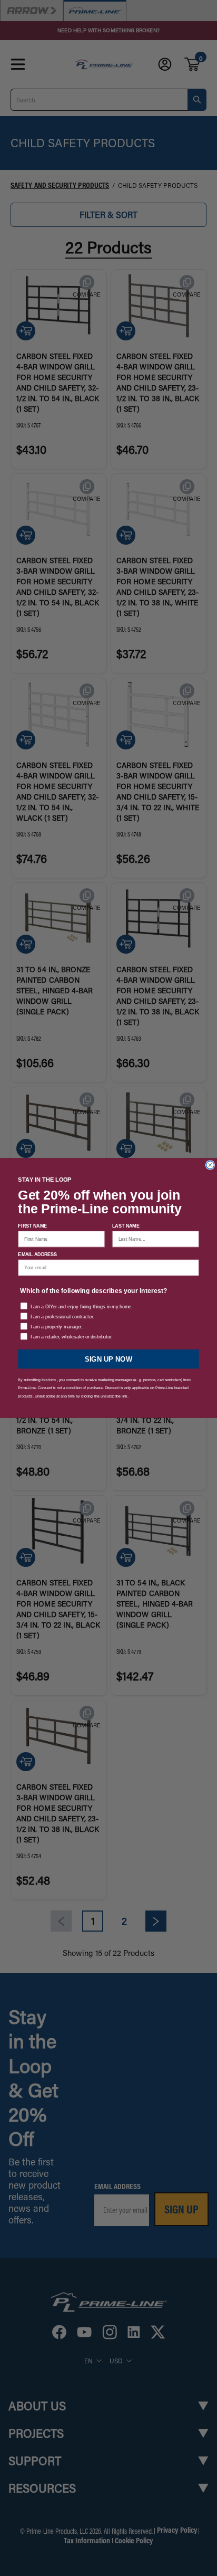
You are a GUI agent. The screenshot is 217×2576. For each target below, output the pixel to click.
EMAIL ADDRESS (37, 1254)
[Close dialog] (210, 1165)
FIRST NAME (32, 1226)
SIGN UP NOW (108, 1359)
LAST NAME (126, 1226)
